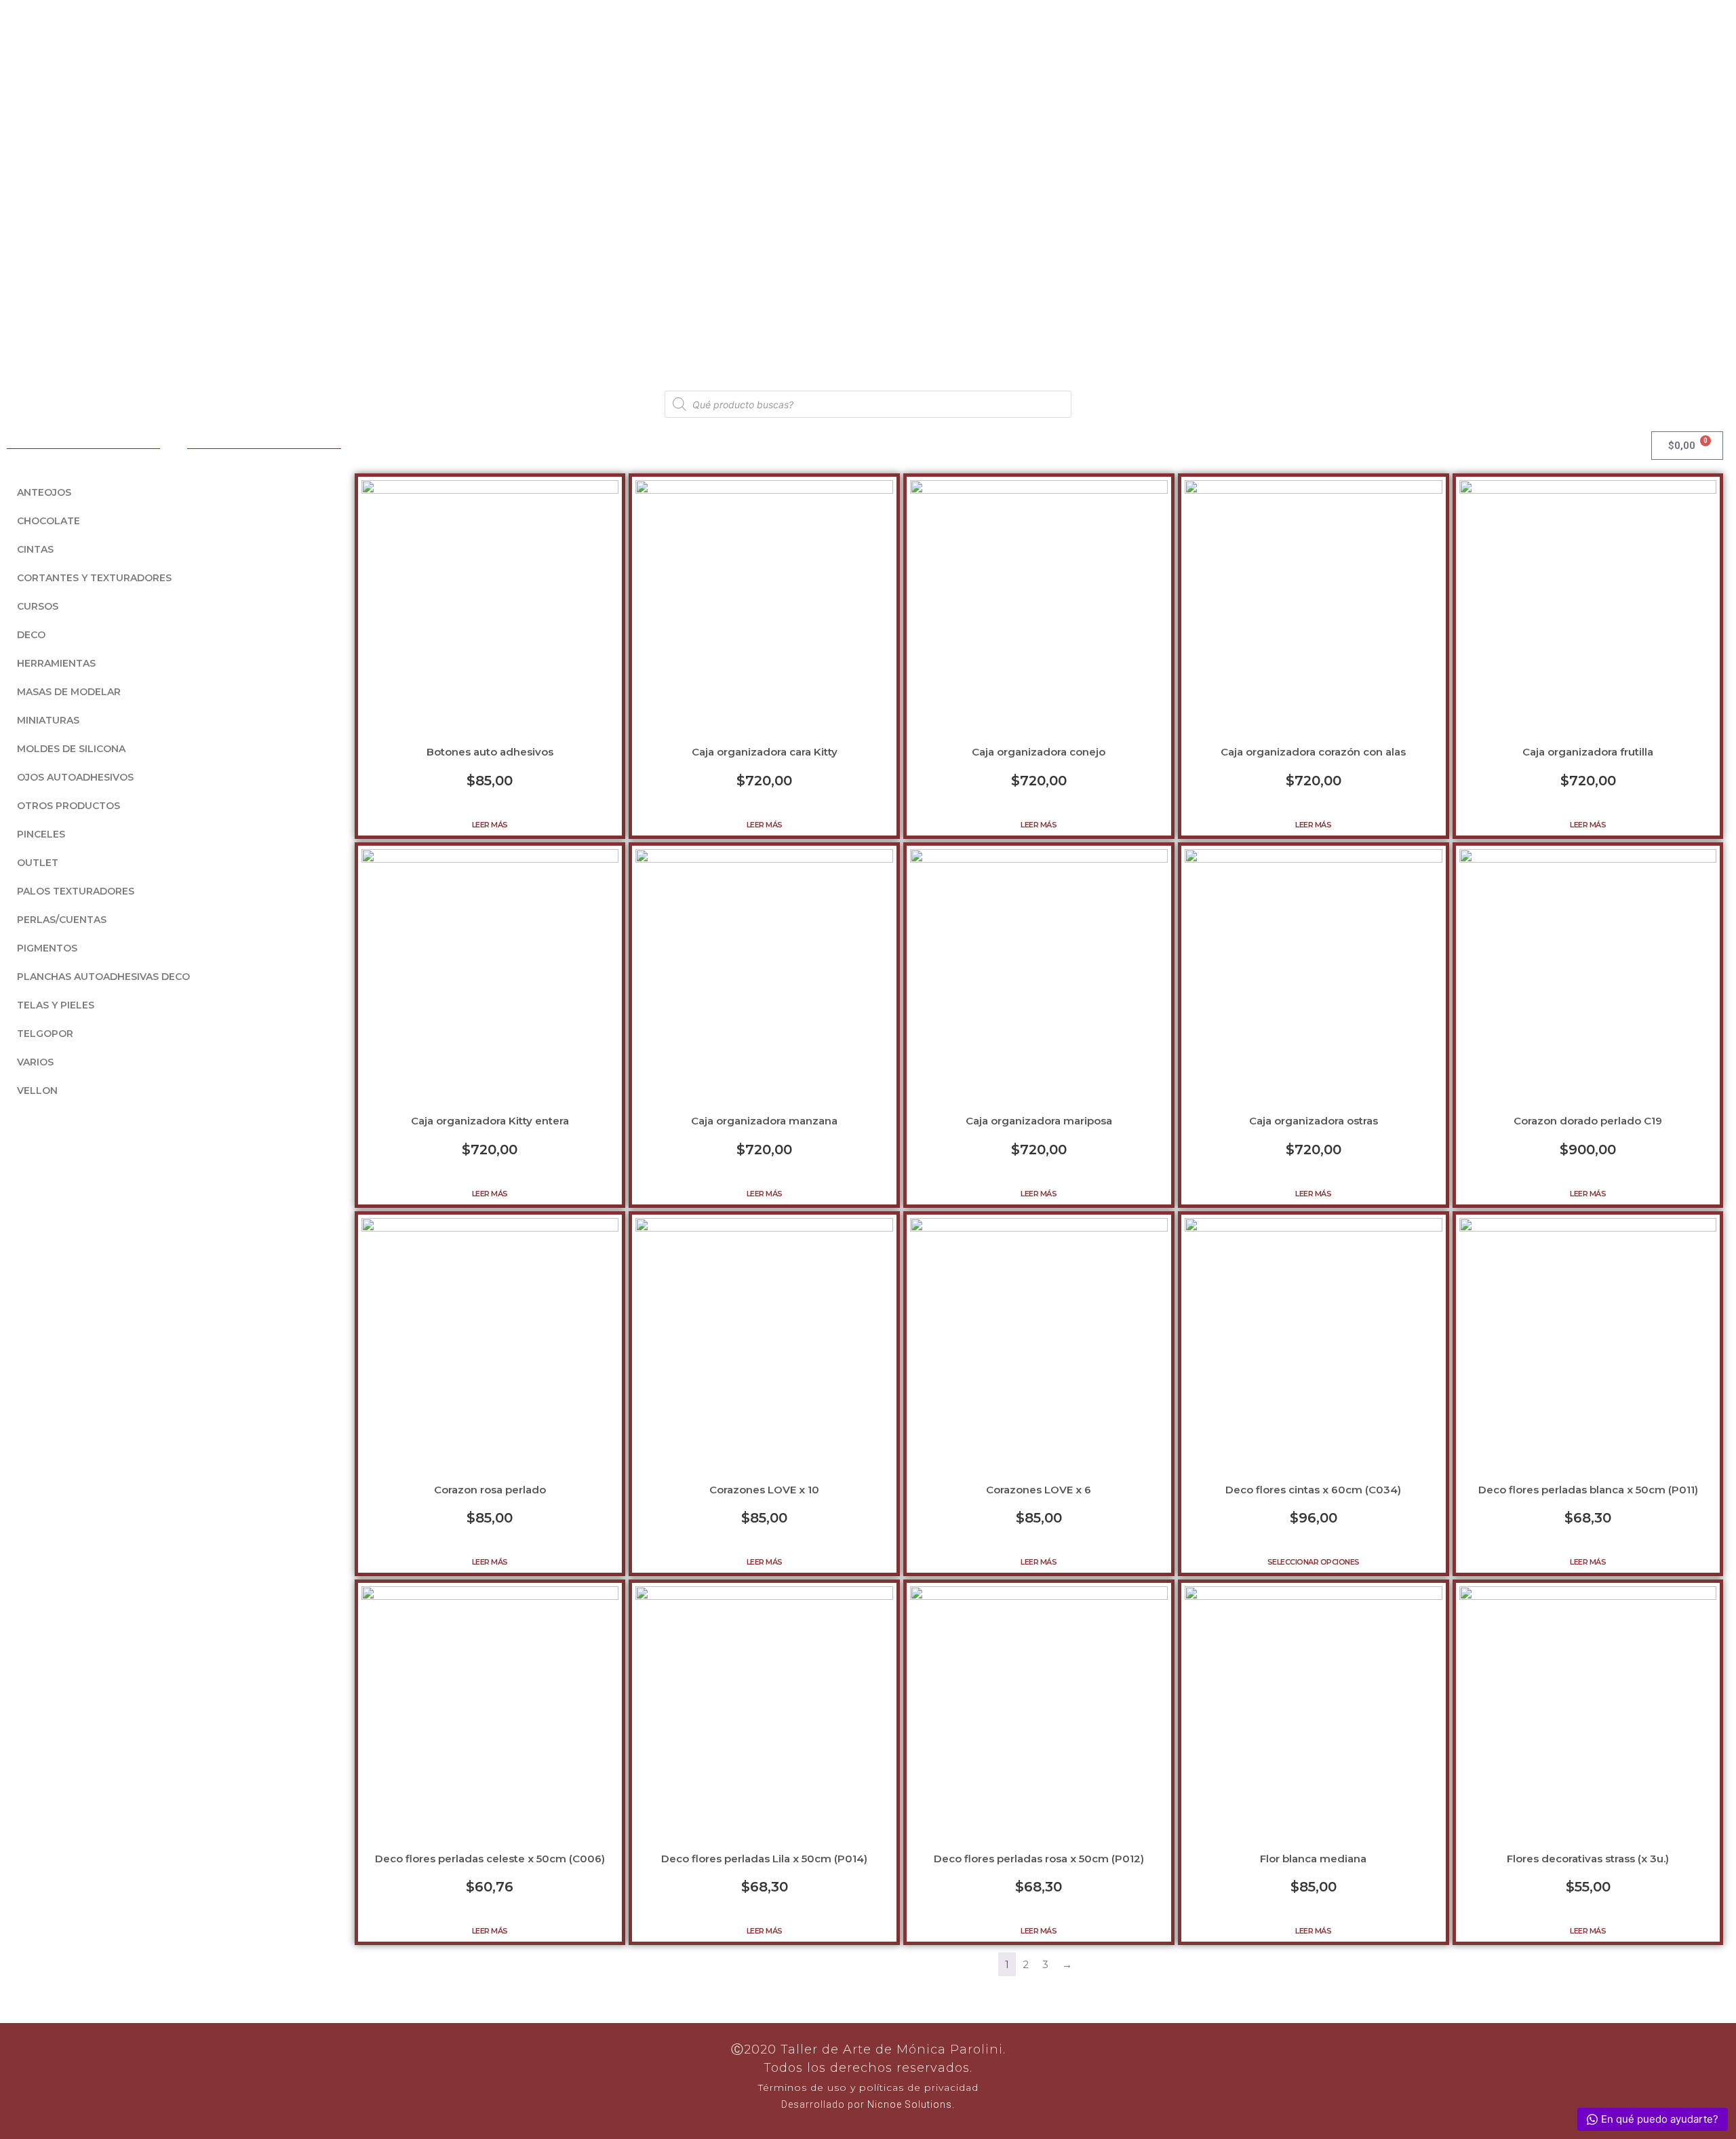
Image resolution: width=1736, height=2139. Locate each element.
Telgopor (45, 1034)
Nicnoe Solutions (908, 2104)
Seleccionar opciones (1314, 1562)
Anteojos (44, 492)
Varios (35, 1062)
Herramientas (56, 663)
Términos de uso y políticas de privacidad (868, 2087)
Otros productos (68, 806)
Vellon (37, 1091)
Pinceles (41, 834)
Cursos (38, 606)
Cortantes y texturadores (94, 578)
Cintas (35, 549)
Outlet (38, 863)
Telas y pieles (56, 1005)
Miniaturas (48, 720)
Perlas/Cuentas (62, 920)
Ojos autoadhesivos (75, 777)
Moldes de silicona (71, 749)
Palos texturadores (76, 891)
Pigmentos (47, 948)
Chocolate (48, 521)
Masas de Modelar (69, 692)
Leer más (490, 825)
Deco (31, 635)
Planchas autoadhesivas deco (103, 977)
